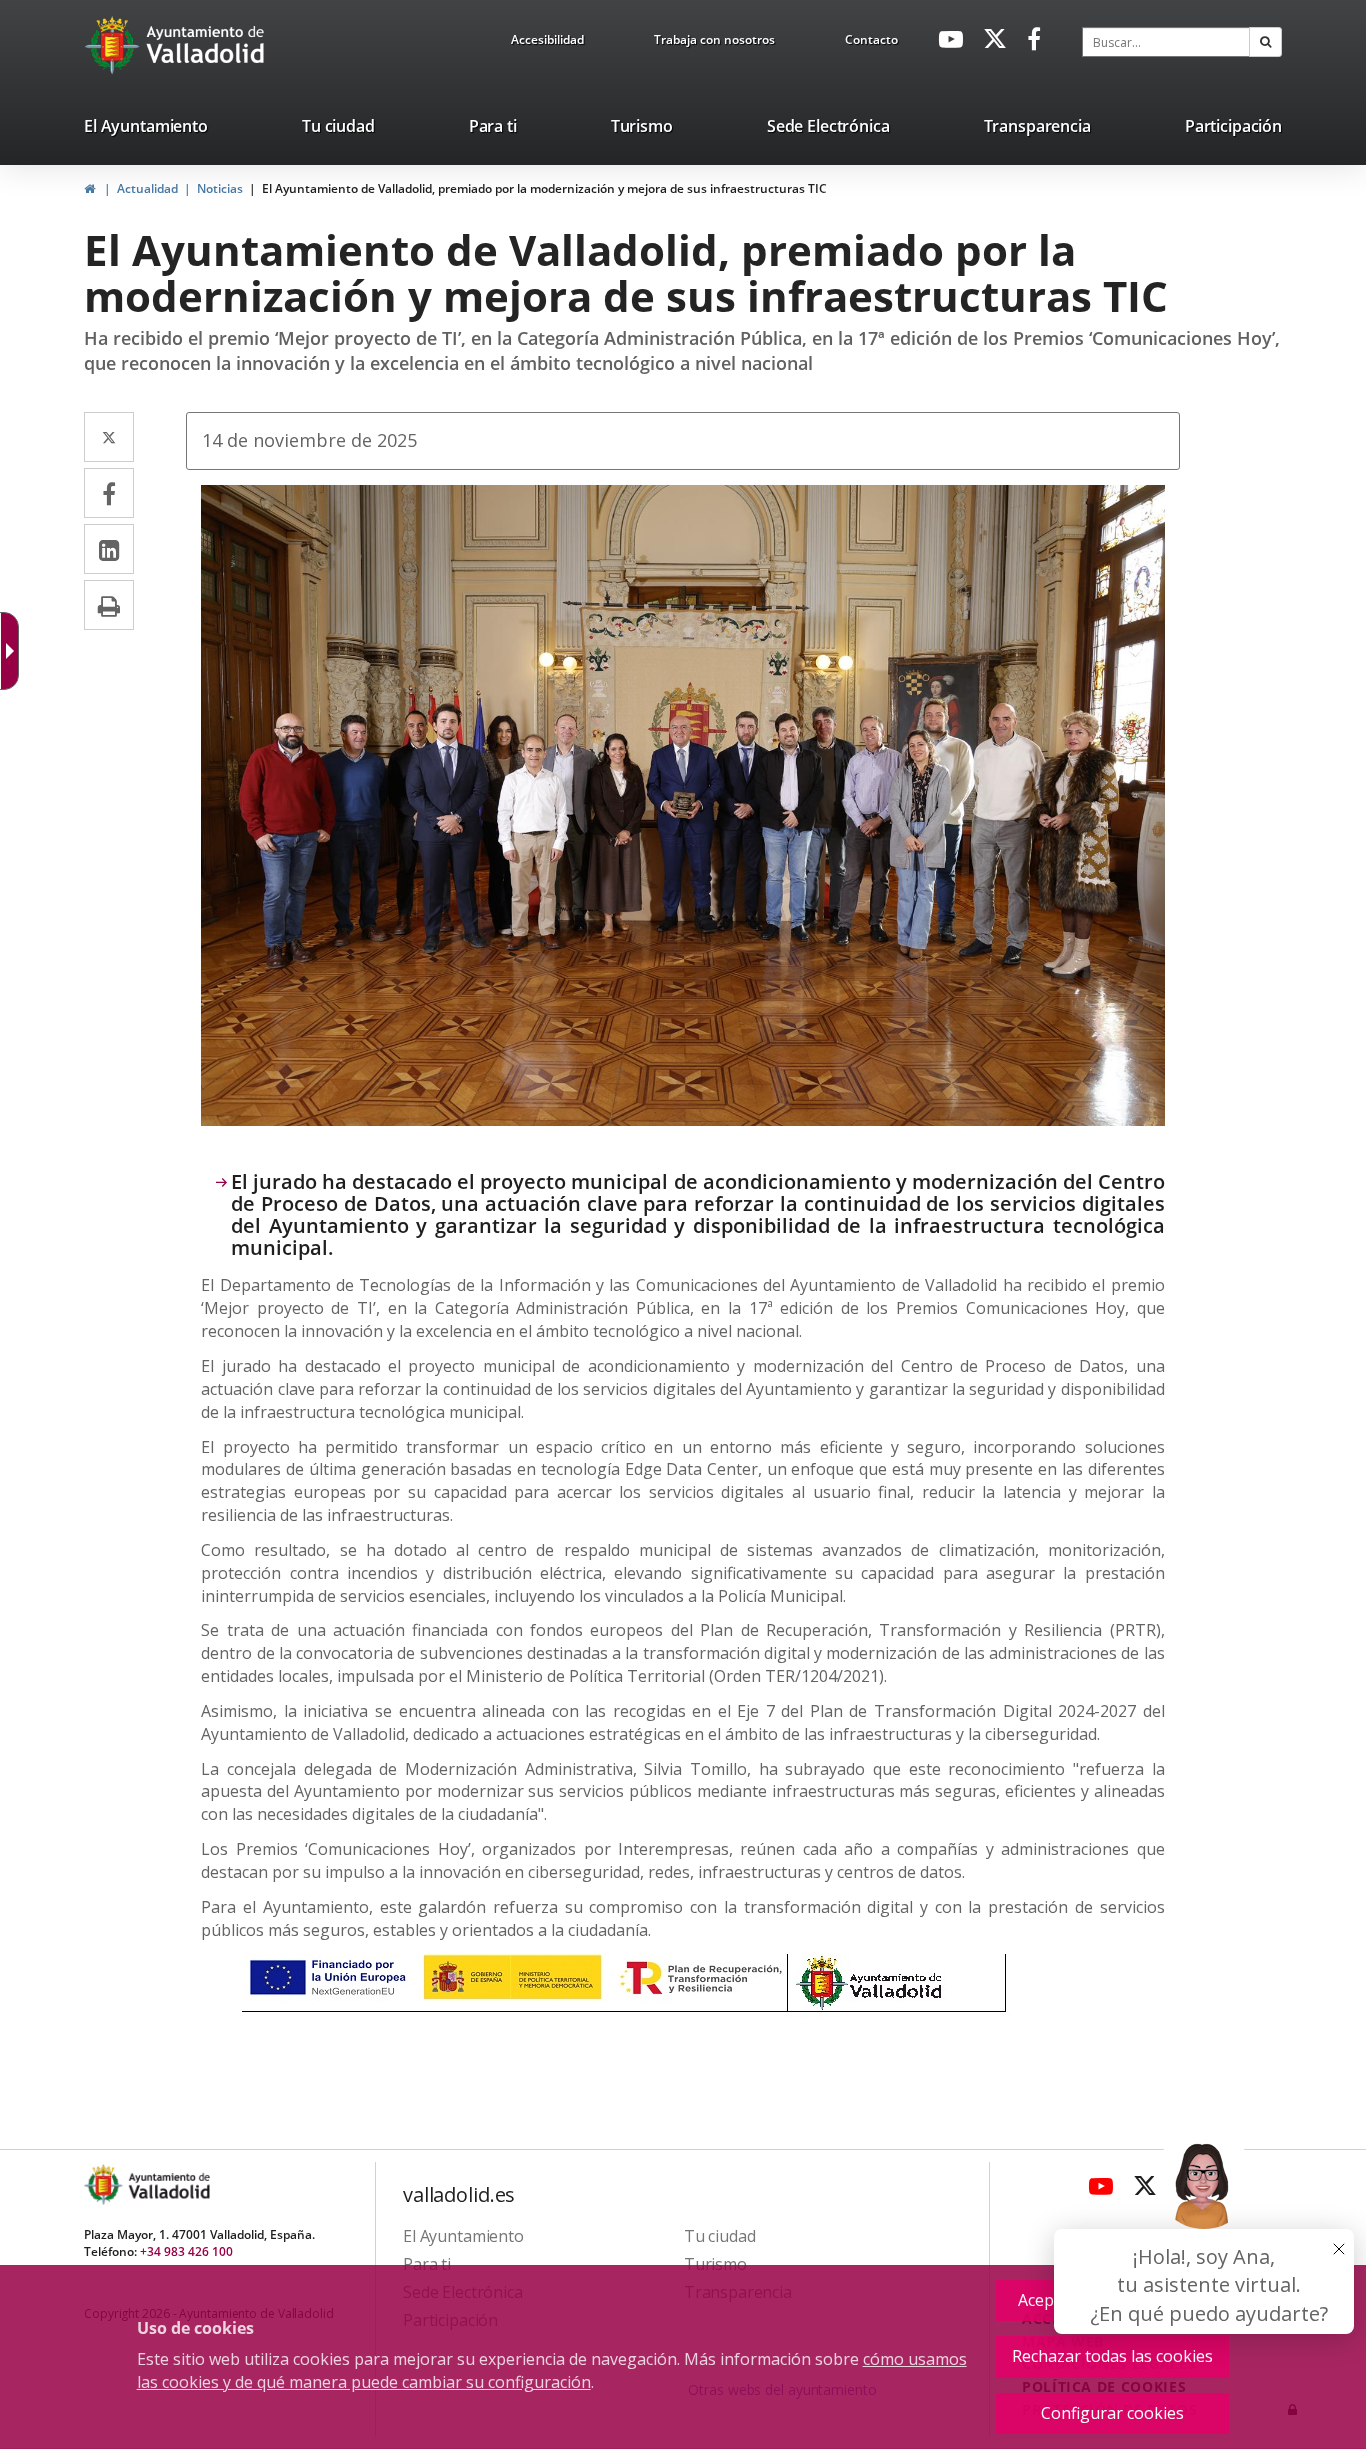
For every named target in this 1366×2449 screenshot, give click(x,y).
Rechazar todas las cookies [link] (1112, 2356)
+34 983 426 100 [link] (186, 2251)
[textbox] (1166, 42)
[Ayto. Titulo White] (206, 45)
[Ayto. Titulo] (168, 2184)
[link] (547, 43)
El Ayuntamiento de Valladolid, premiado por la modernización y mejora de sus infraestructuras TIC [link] (544, 188)
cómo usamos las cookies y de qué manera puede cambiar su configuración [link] (552, 2370)
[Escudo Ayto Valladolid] (105, 2184)
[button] (1265, 42)
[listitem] (146, 130)
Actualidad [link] (147, 188)
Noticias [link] (220, 188)
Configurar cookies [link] (1112, 2413)
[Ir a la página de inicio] (114, 45)
